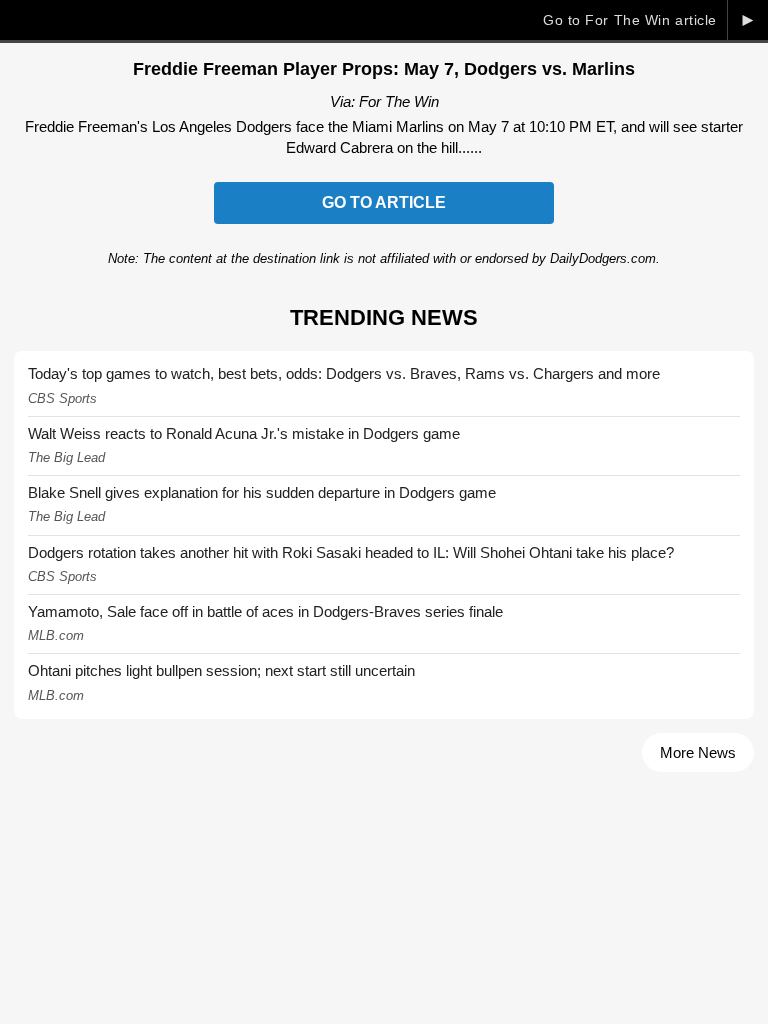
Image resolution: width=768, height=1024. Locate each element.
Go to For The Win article (630, 20)
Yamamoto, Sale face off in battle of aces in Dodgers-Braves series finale (265, 611)
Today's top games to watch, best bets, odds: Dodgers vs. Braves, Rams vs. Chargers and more (344, 373)
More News (698, 752)
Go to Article (384, 202)
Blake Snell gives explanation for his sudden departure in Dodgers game (262, 492)
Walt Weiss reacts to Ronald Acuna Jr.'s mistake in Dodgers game (244, 433)
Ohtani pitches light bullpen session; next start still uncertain (221, 670)
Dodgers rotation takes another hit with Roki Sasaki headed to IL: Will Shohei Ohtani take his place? (351, 552)
